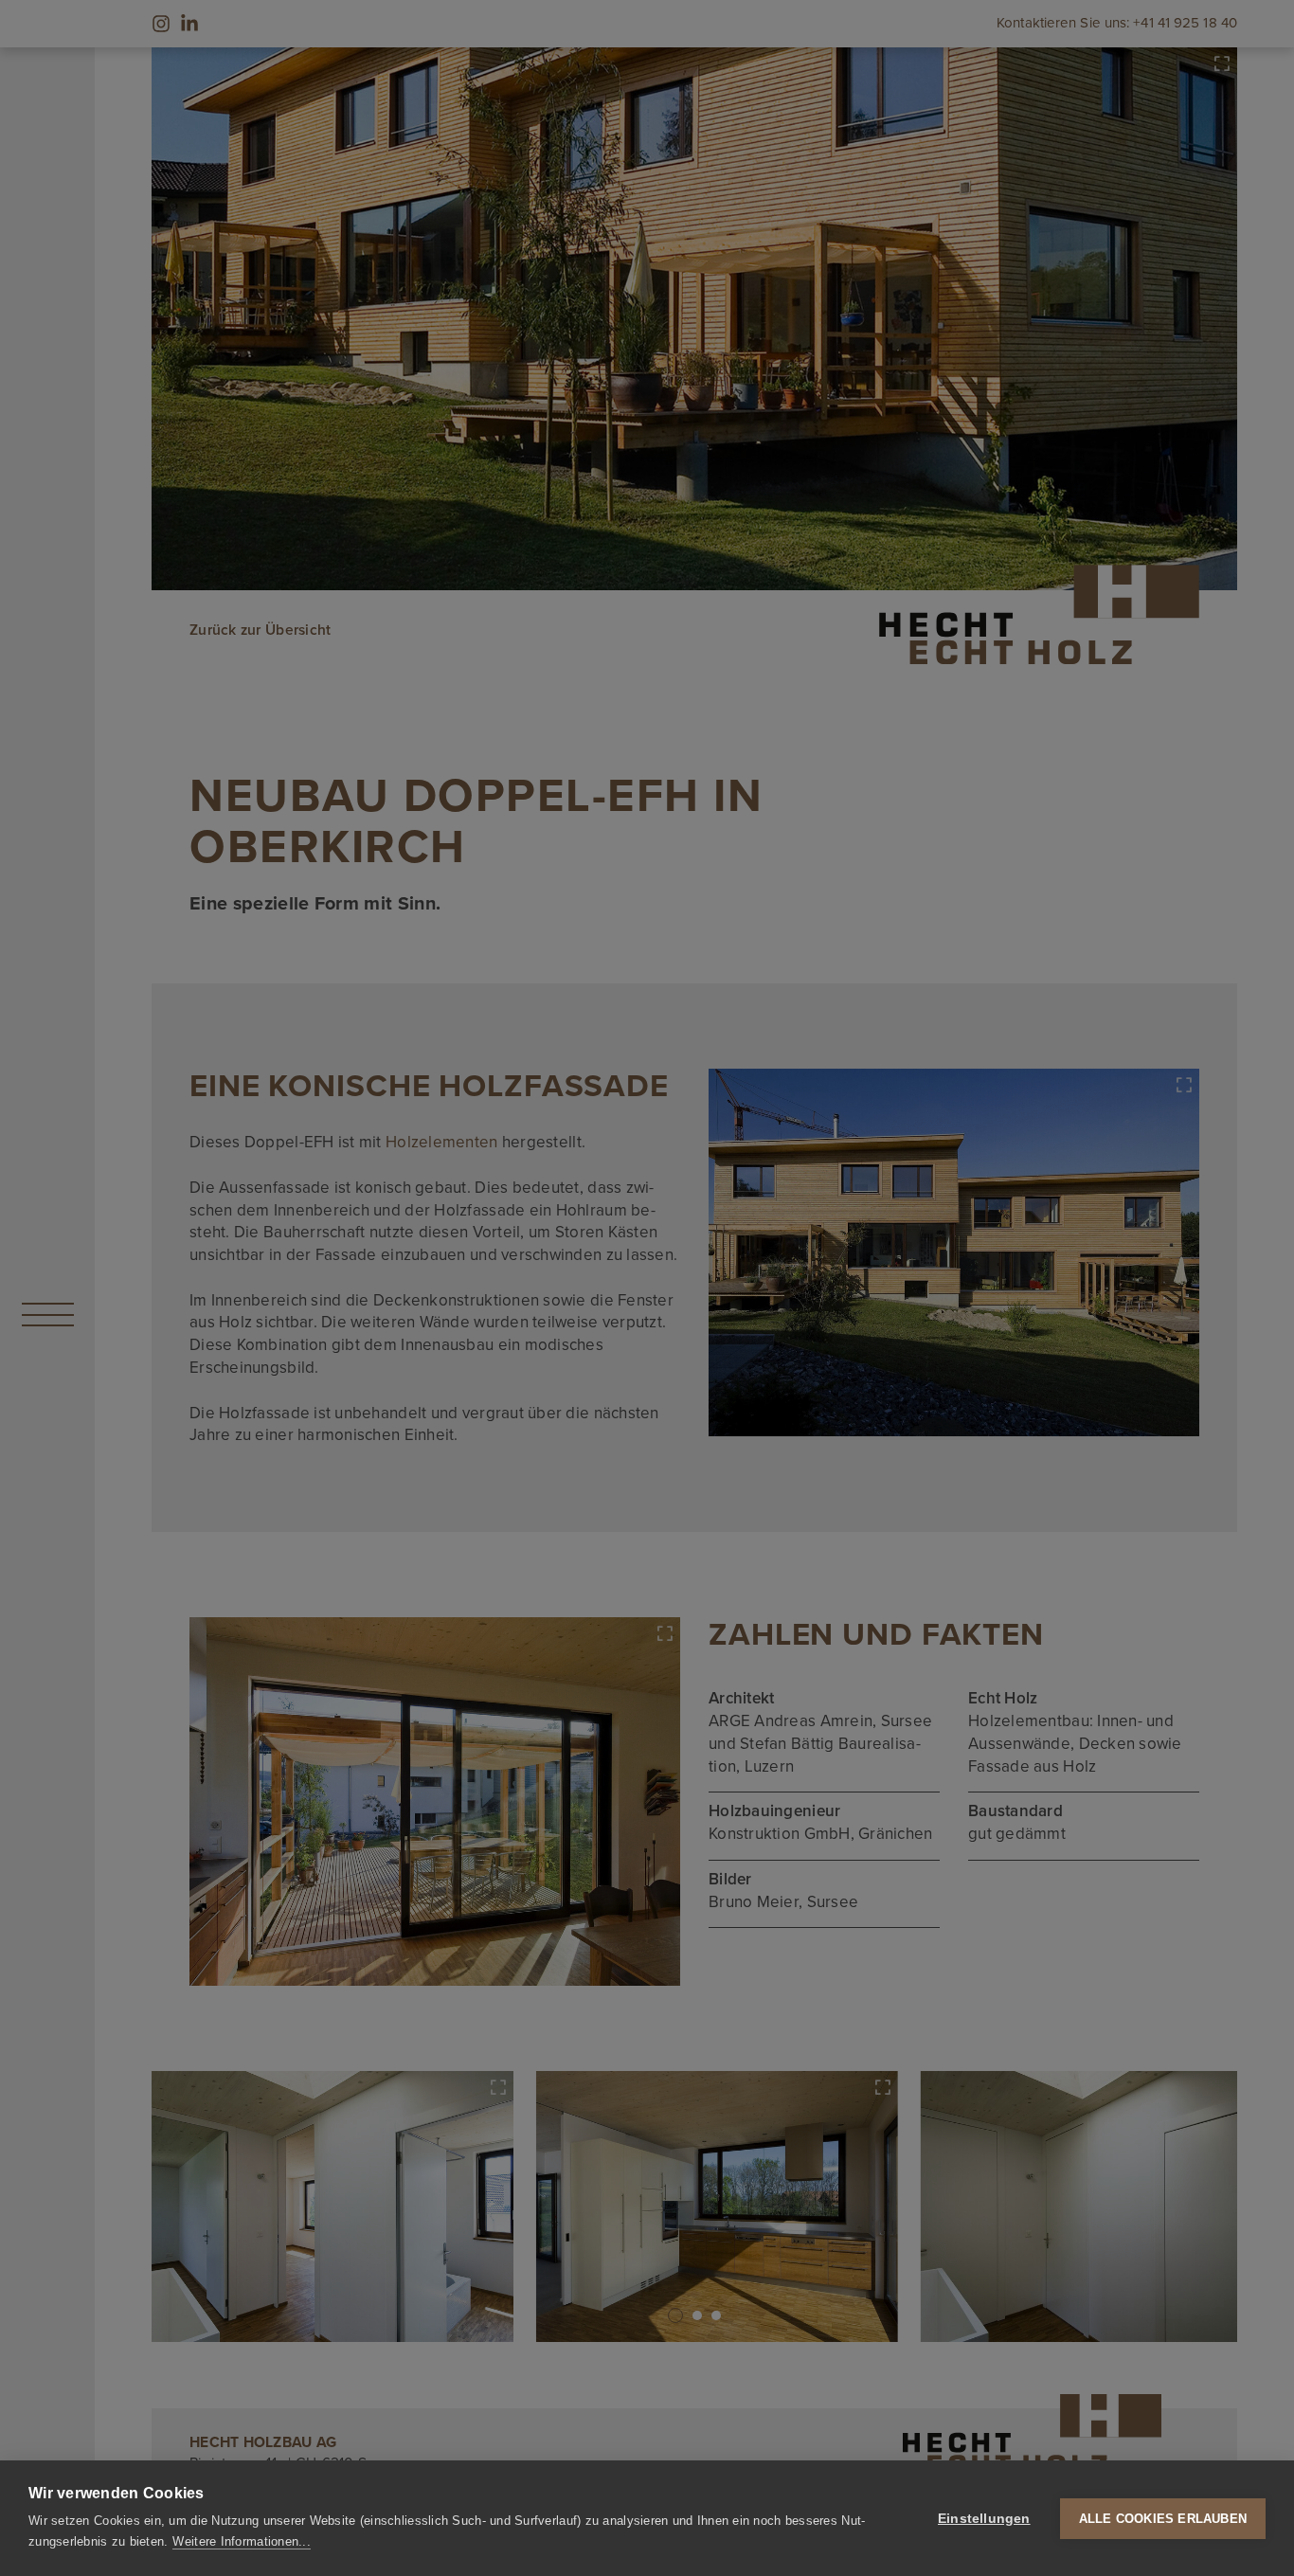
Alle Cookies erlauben (1163, 2519)
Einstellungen (984, 2519)
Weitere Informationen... (241, 2541)
